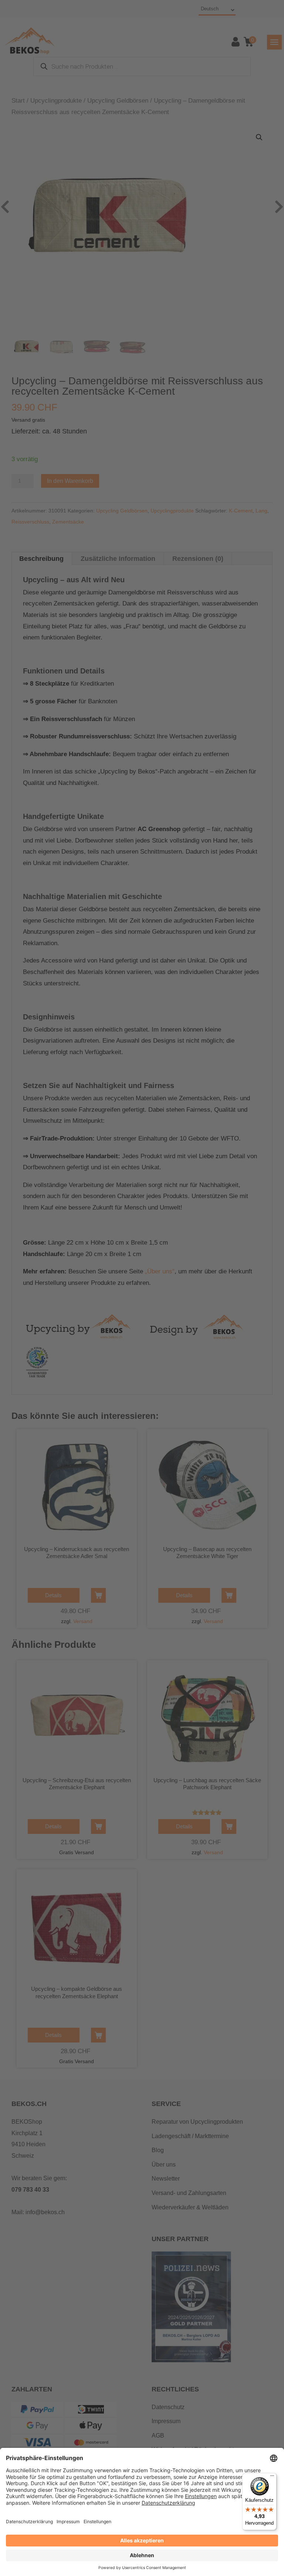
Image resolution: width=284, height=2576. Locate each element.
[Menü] (272, 2477)
